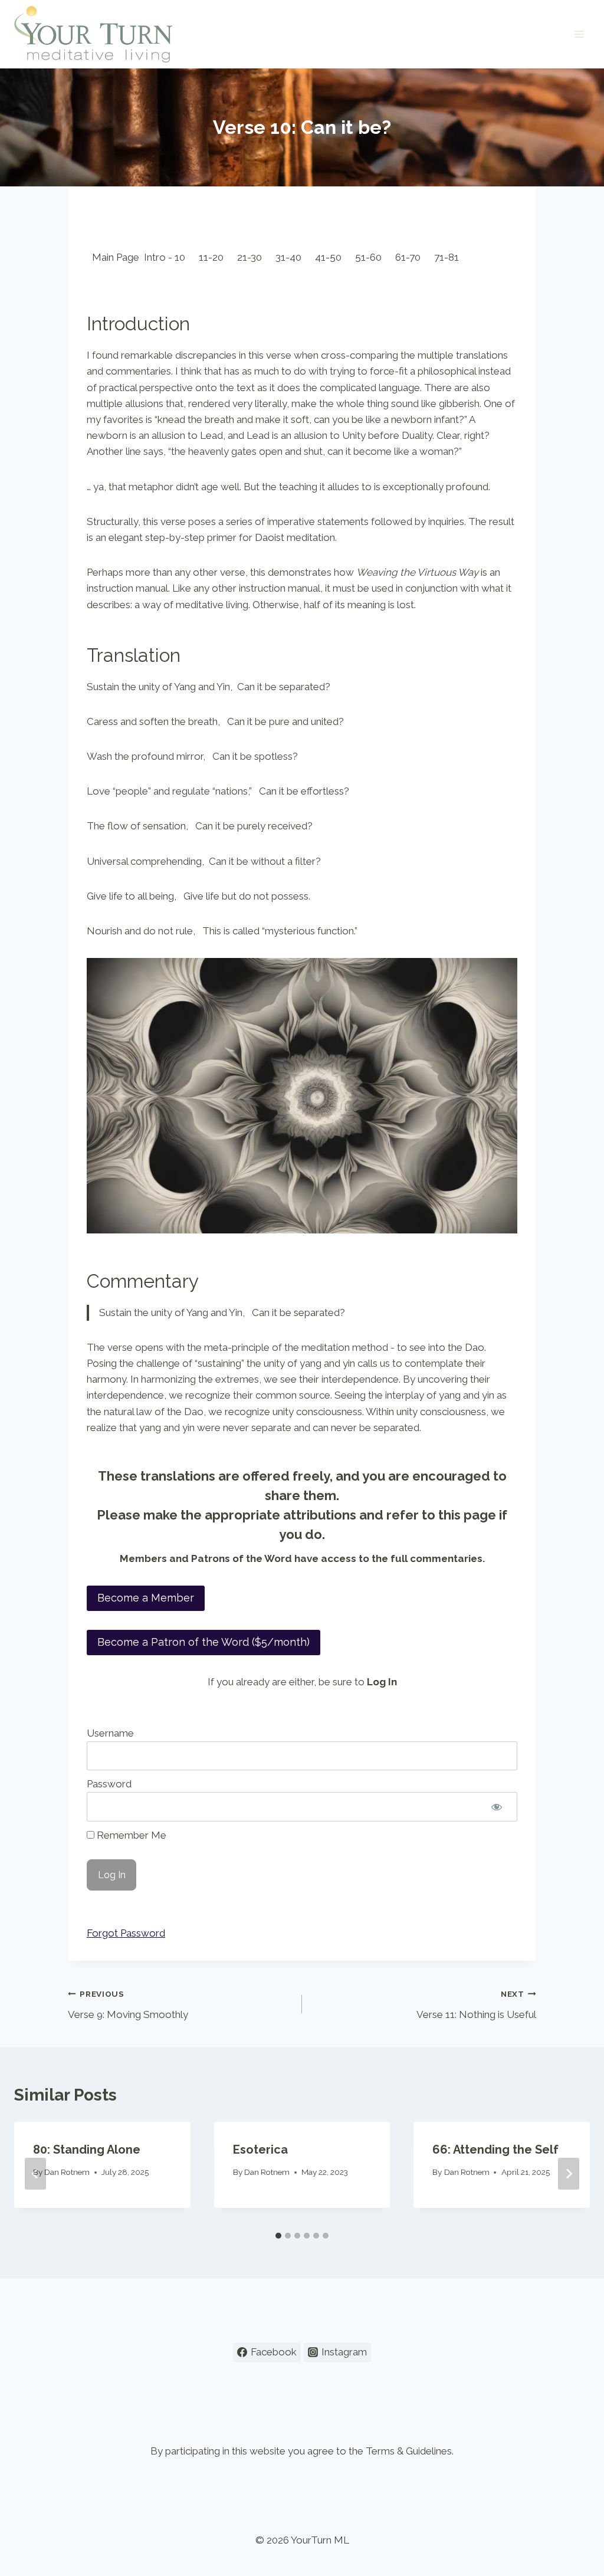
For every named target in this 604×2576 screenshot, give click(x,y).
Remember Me (130, 1835)
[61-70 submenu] (426, 257)
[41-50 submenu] (347, 257)
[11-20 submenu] (229, 257)
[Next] (569, 2174)
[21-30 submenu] (267, 257)
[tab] (278, 2236)
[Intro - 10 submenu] (191, 257)
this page (467, 1515)
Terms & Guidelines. (410, 2451)
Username (110, 1733)
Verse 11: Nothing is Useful (476, 2005)
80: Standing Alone (87, 2150)
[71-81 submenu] (464, 257)
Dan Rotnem (67, 2172)
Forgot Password (126, 1933)
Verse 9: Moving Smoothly (128, 2005)
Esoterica (260, 2150)
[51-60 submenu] (387, 257)
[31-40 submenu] (307, 257)
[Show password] (497, 1807)
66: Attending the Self (495, 2150)
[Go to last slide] (35, 2174)
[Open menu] (579, 34)
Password (109, 1784)
